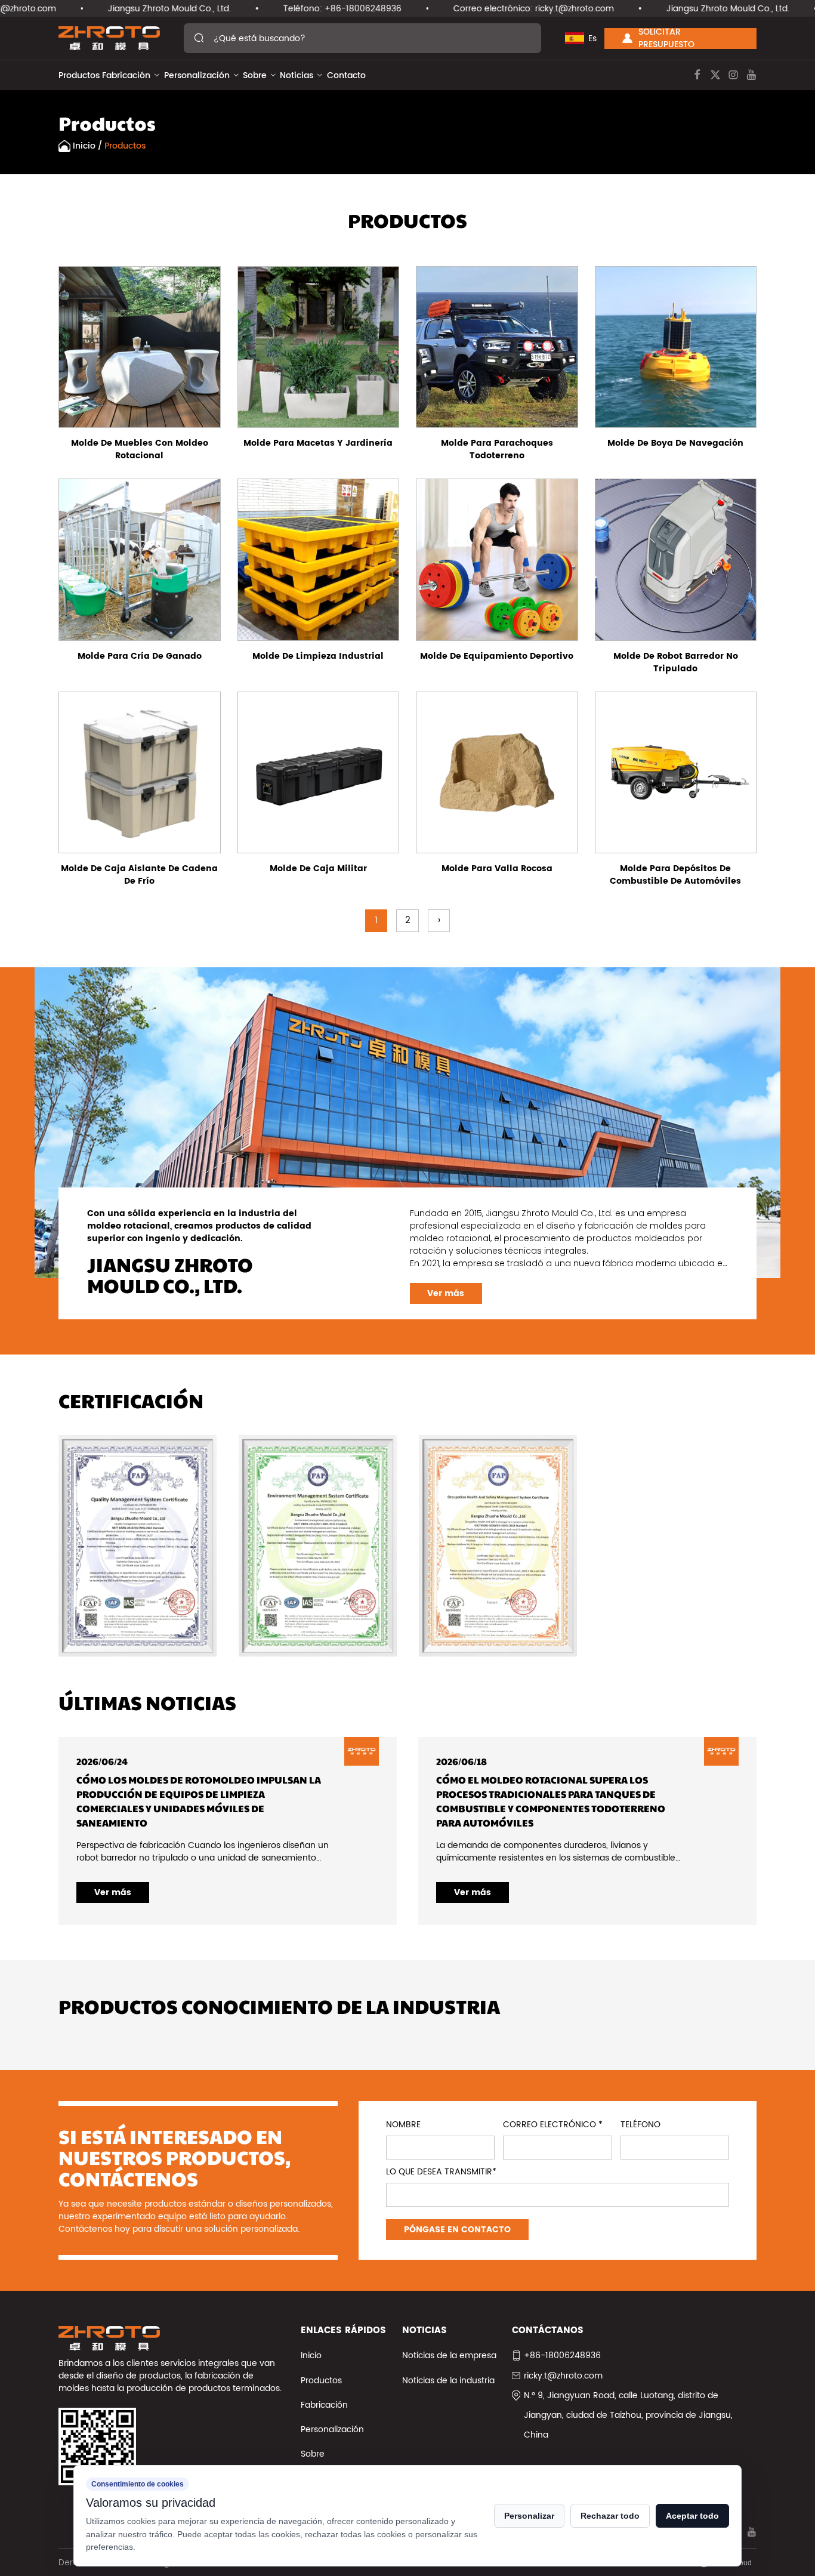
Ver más (446, 1293)
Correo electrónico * (553, 2125)
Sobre (255, 75)
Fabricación (126, 75)
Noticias (297, 75)
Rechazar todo (610, 2516)
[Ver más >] (140, 347)
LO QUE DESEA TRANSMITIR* (441, 2172)
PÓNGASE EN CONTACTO (457, 2230)
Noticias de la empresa (449, 2356)
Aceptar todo (692, 2516)
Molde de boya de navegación (675, 443)
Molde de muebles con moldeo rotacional (140, 449)
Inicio (84, 146)
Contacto (346, 75)
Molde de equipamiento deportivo (497, 656)
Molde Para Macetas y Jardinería (318, 443)
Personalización (197, 75)
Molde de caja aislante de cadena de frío (139, 875)
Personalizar (529, 2516)
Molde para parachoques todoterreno (497, 449)
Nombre (403, 2125)
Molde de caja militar (318, 869)
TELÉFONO (640, 2125)
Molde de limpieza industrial (318, 656)
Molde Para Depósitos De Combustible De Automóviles (675, 875)
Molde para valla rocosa (497, 869)
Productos (79, 75)
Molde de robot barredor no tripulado (676, 662)
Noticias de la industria (448, 2381)
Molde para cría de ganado (140, 656)
